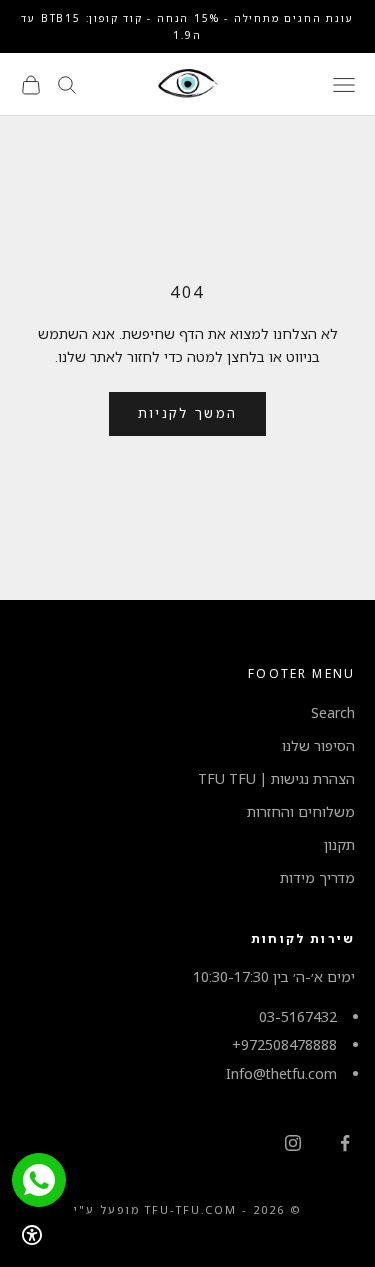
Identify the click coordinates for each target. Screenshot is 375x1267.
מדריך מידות (317, 877)
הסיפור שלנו (318, 745)
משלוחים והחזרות (301, 811)
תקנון (339, 844)
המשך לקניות (188, 413)
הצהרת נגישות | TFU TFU (276, 778)
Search (333, 712)
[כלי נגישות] (32, 1235)
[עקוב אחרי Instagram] (293, 1143)
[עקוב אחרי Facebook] (345, 1143)
